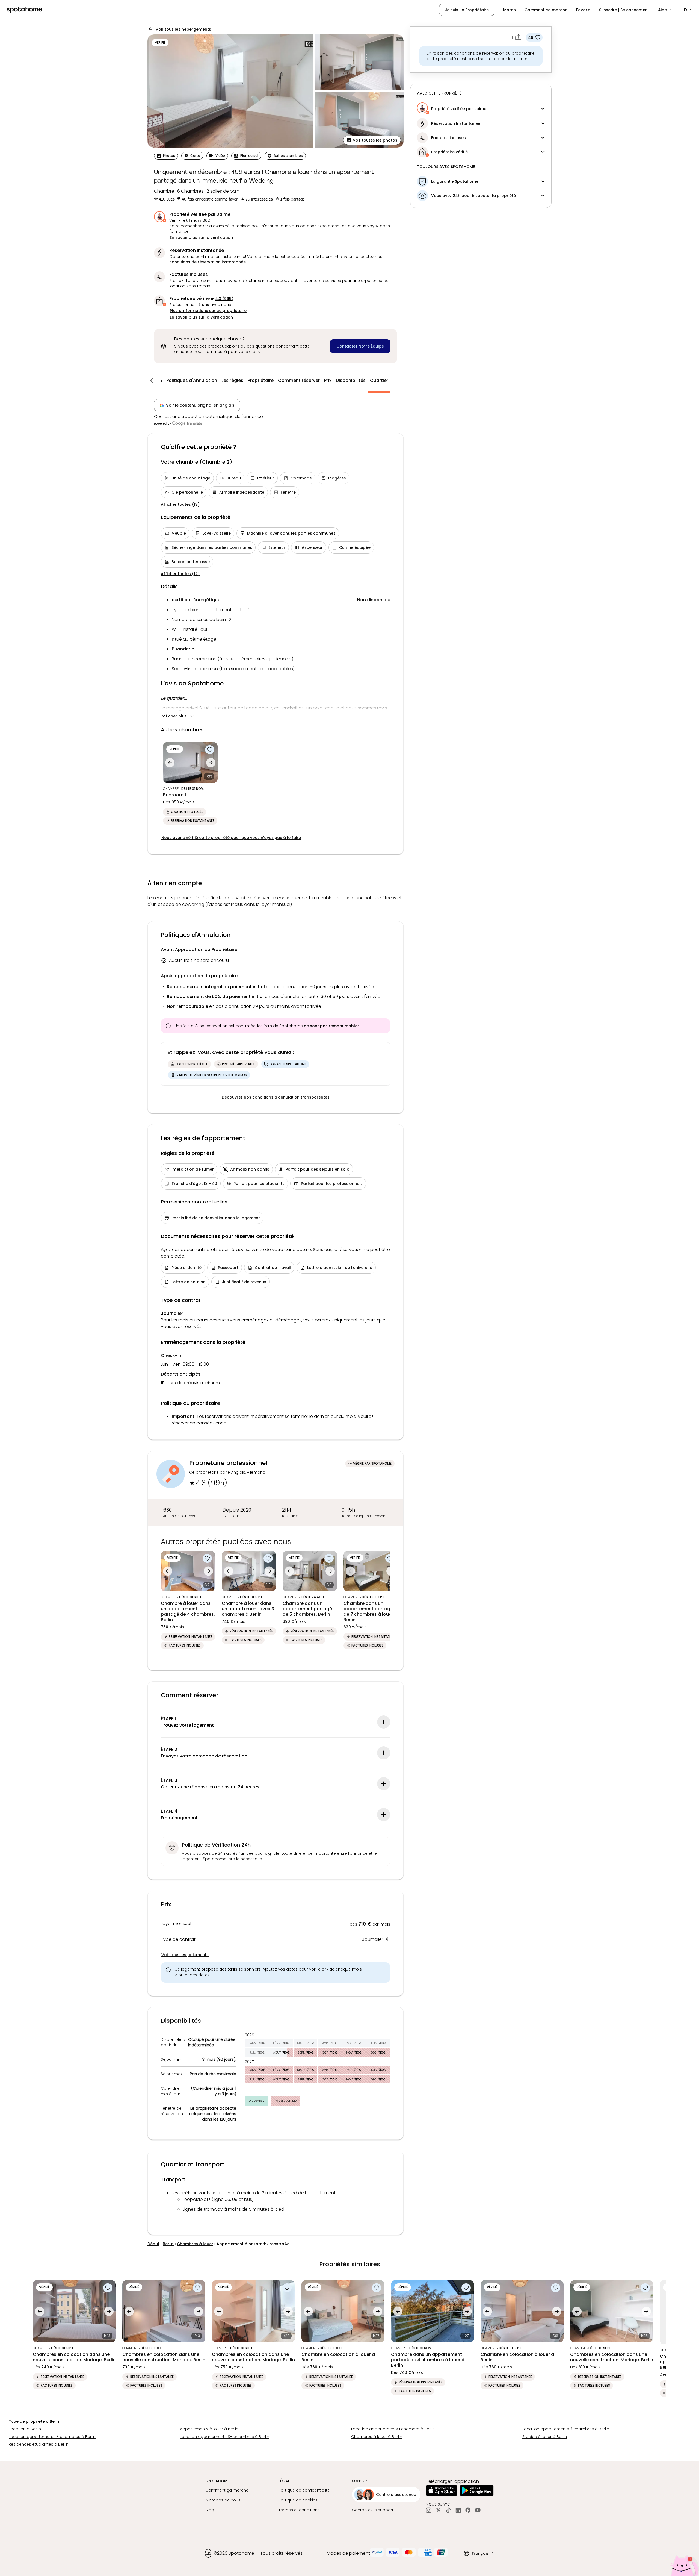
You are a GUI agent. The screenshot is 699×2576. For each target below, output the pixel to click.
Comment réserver (299, 380)
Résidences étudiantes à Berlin (39, 2444)
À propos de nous (223, 2500)
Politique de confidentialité (304, 2490)
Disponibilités (351, 380)
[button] (665, 10)
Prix (328, 380)
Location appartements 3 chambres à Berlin (52, 2437)
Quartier (379, 380)
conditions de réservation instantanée (208, 262)
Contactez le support (373, 2510)
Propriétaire (261, 380)
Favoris (583, 10)
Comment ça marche (546, 10)
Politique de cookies (298, 2500)
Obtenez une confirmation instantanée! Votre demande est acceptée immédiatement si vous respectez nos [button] (276, 259)
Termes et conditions (299, 2510)
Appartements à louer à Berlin (209, 2429)
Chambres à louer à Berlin (377, 2437)
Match (510, 10)
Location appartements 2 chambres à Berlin (566, 2429)
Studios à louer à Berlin (545, 2437)
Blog (210, 2510)
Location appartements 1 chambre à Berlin (393, 2429)
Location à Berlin (25, 2429)
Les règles (232, 380)
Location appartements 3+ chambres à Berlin (225, 2437)
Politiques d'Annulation (192, 380)
